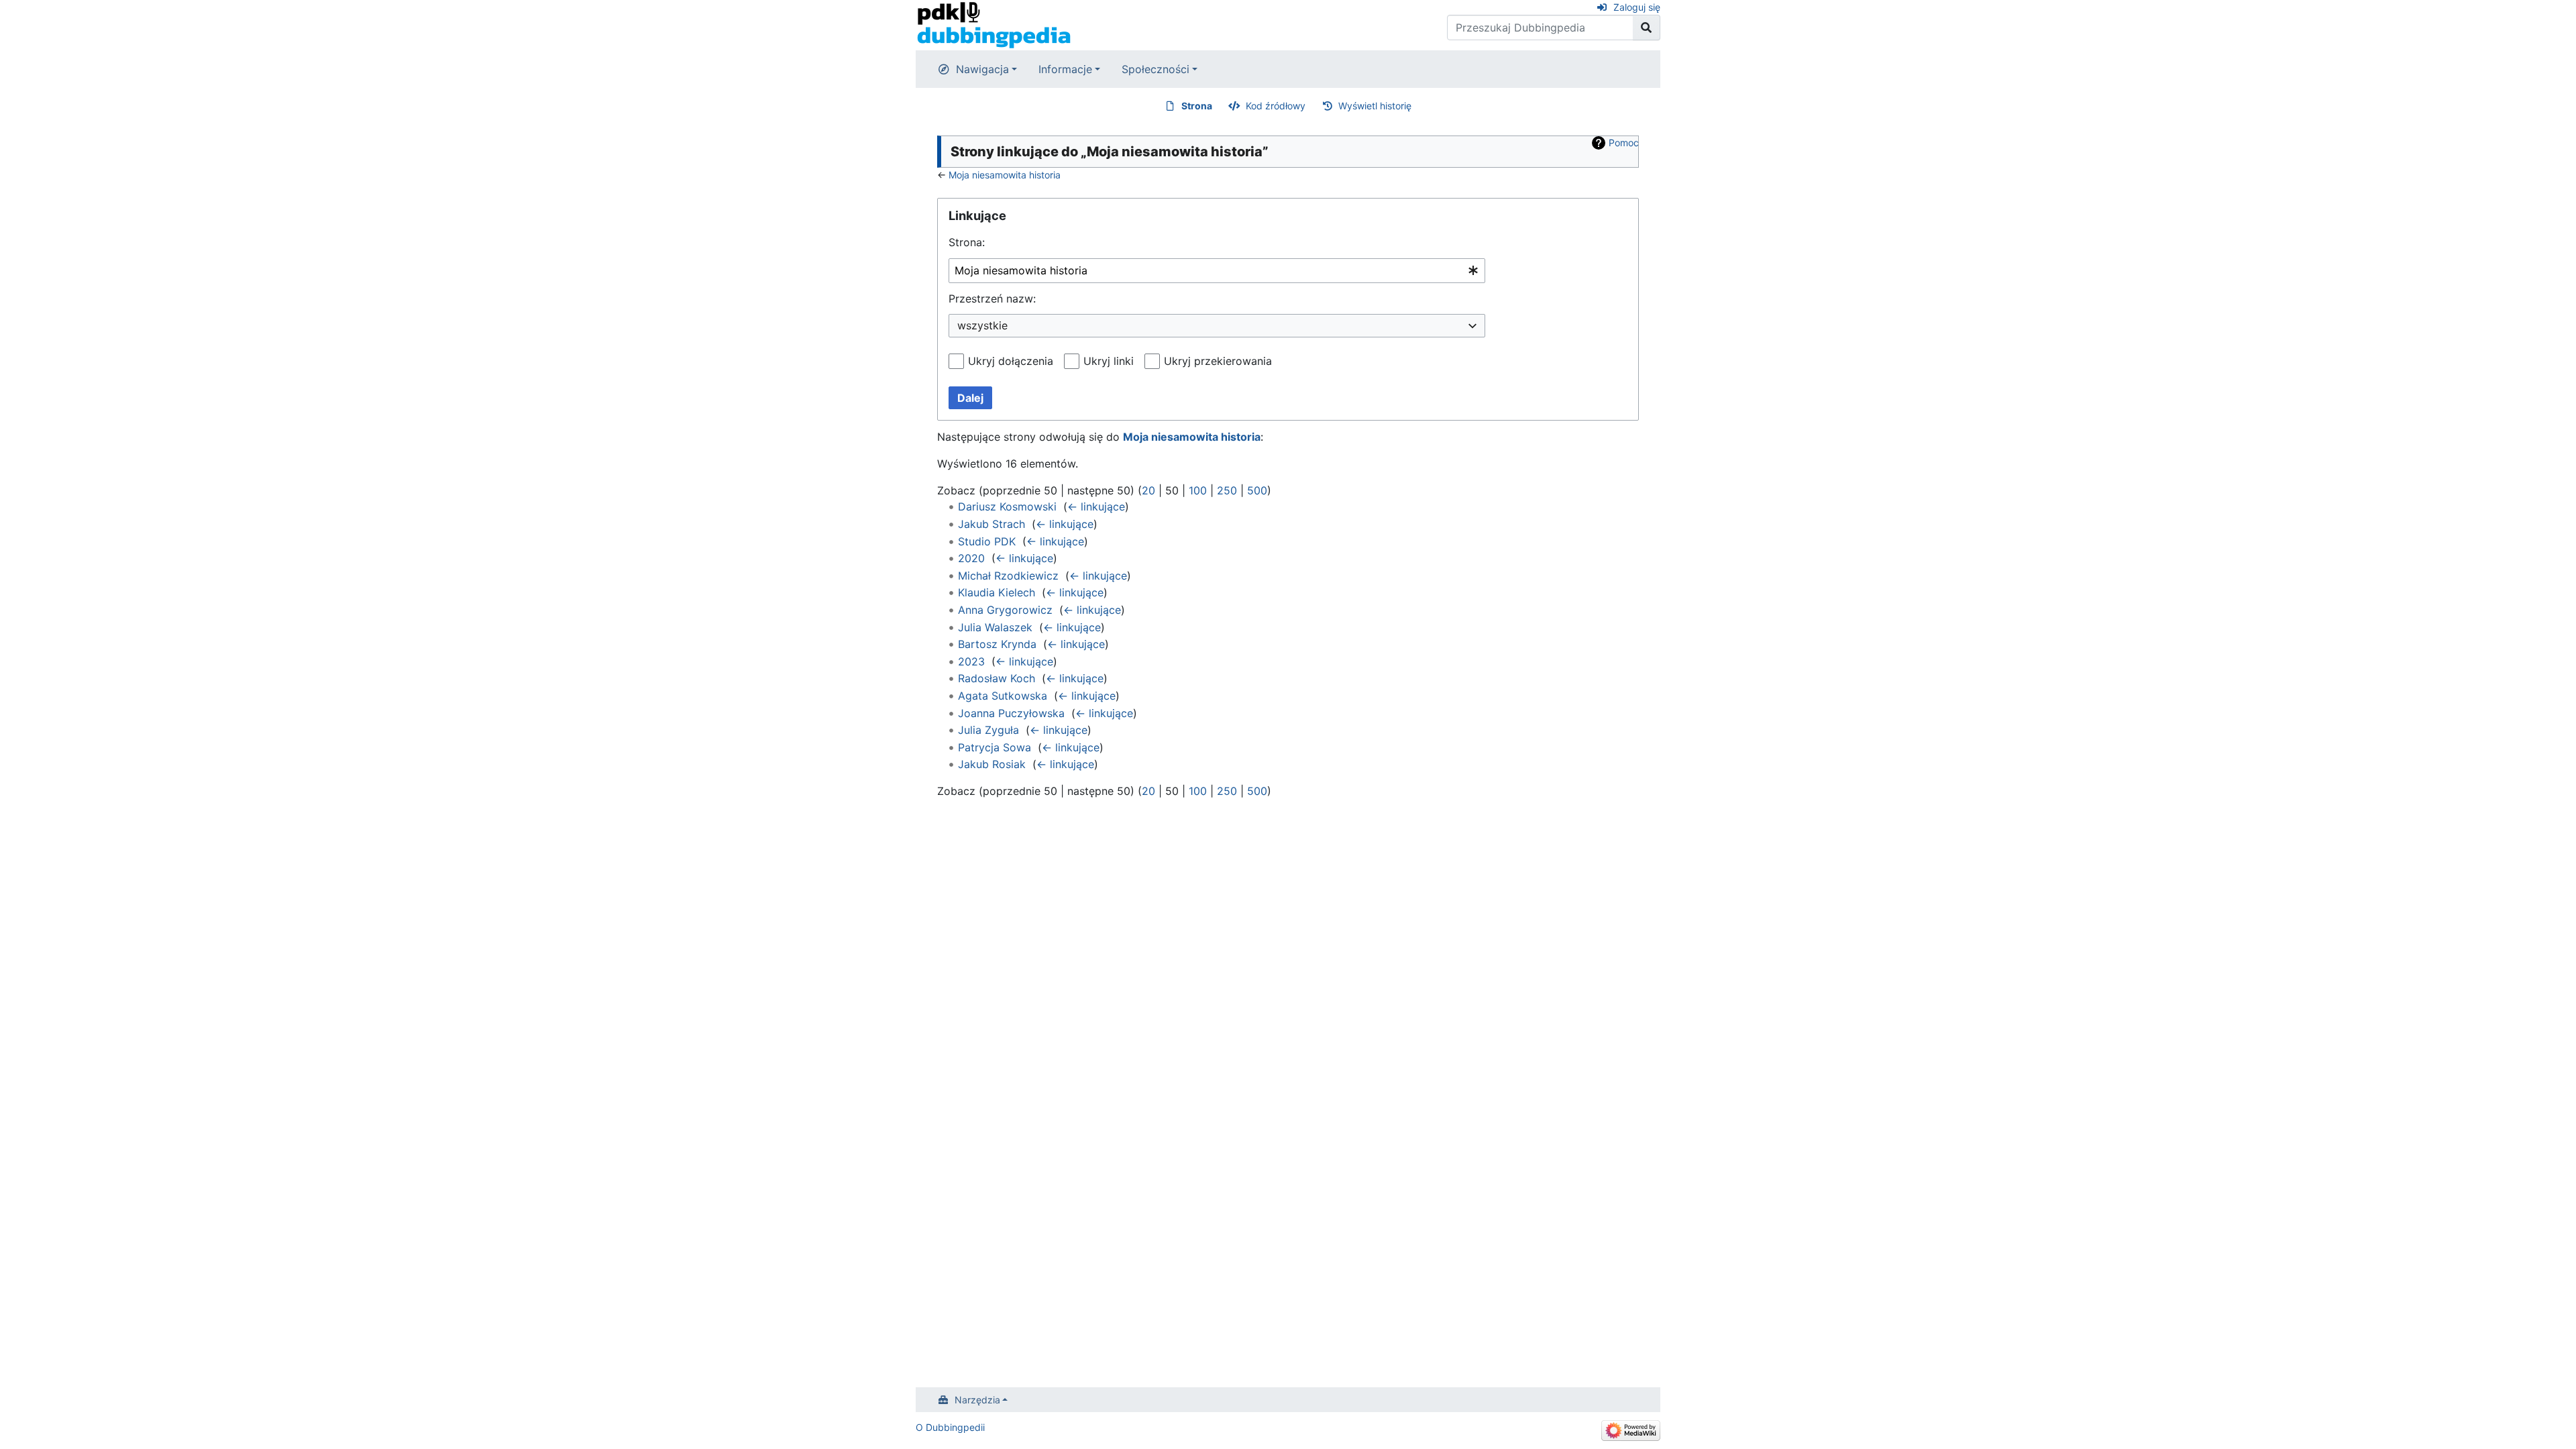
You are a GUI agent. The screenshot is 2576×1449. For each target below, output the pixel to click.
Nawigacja (982, 69)
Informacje (1065, 69)
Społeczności (1156, 69)
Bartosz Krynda (997, 644)
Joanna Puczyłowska (1011, 713)
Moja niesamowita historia (1005, 175)
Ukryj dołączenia (1011, 361)
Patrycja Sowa (995, 747)
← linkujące (1096, 506)
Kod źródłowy (1276, 106)
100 (1198, 490)
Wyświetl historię (1375, 106)
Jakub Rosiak (992, 764)
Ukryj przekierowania (1218, 361)
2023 (971, 661)
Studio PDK (987, 541)
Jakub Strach (991, 524)
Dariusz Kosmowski (1007, 506)
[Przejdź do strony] (1647, 28)
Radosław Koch (997, 678)
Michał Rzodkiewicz (1008, 576)
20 (1148, 490)
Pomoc (1624, 143)
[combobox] (1217, 271)
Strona (1197, 106)
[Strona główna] (994, 24)
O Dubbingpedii (950, 1427)
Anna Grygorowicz (1005, 610)
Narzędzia (977, 1400)
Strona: (967, 242)
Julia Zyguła (988, 730)
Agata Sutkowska (1003, 696)
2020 (971, 558)
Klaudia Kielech (997, 592)
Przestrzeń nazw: (992, 299)
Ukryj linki (1109, 361)
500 (1257, 490)
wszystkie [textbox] (982, 325)
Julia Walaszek (995, 627)
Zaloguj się (1637, 7)
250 (1227, 490)
